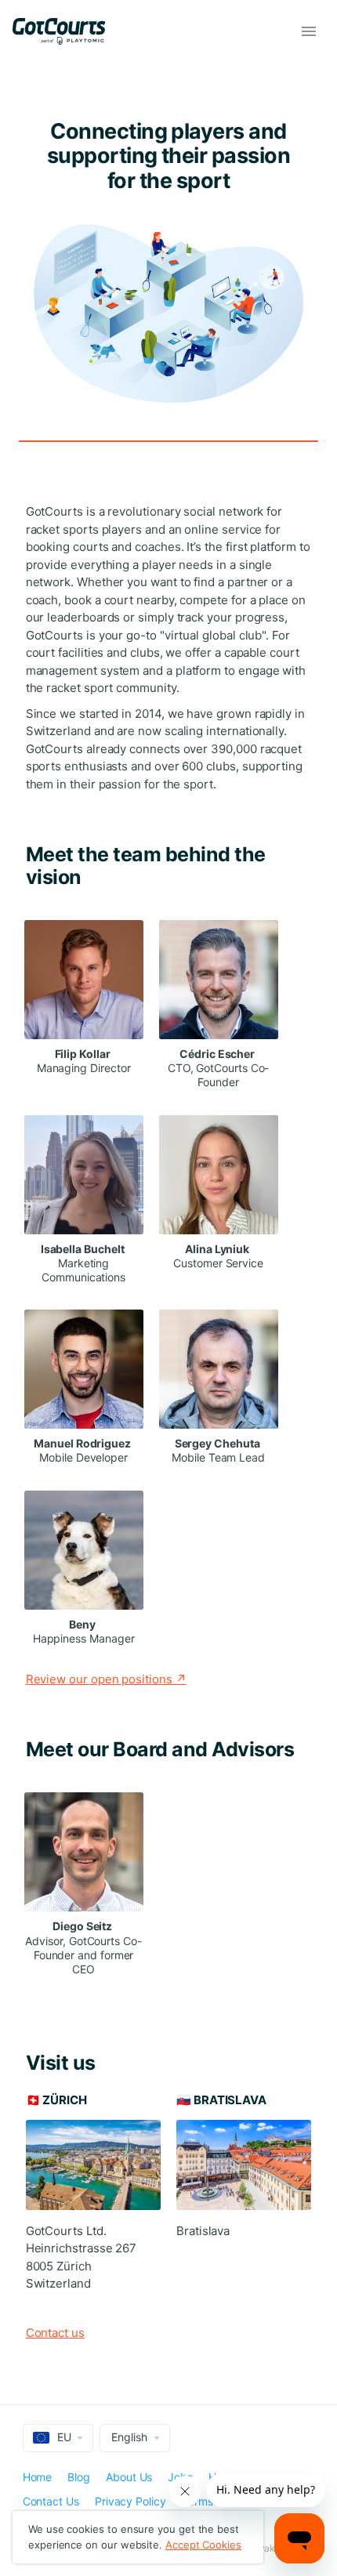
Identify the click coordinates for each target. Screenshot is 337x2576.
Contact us (55, 2333)
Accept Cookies (203, 2545)
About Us (129, 2477)
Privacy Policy (130, 2501)
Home (38, 2477)
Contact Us (51, 2501)
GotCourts (66, 31)
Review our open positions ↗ (106, 1679)
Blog (79, 2477)
